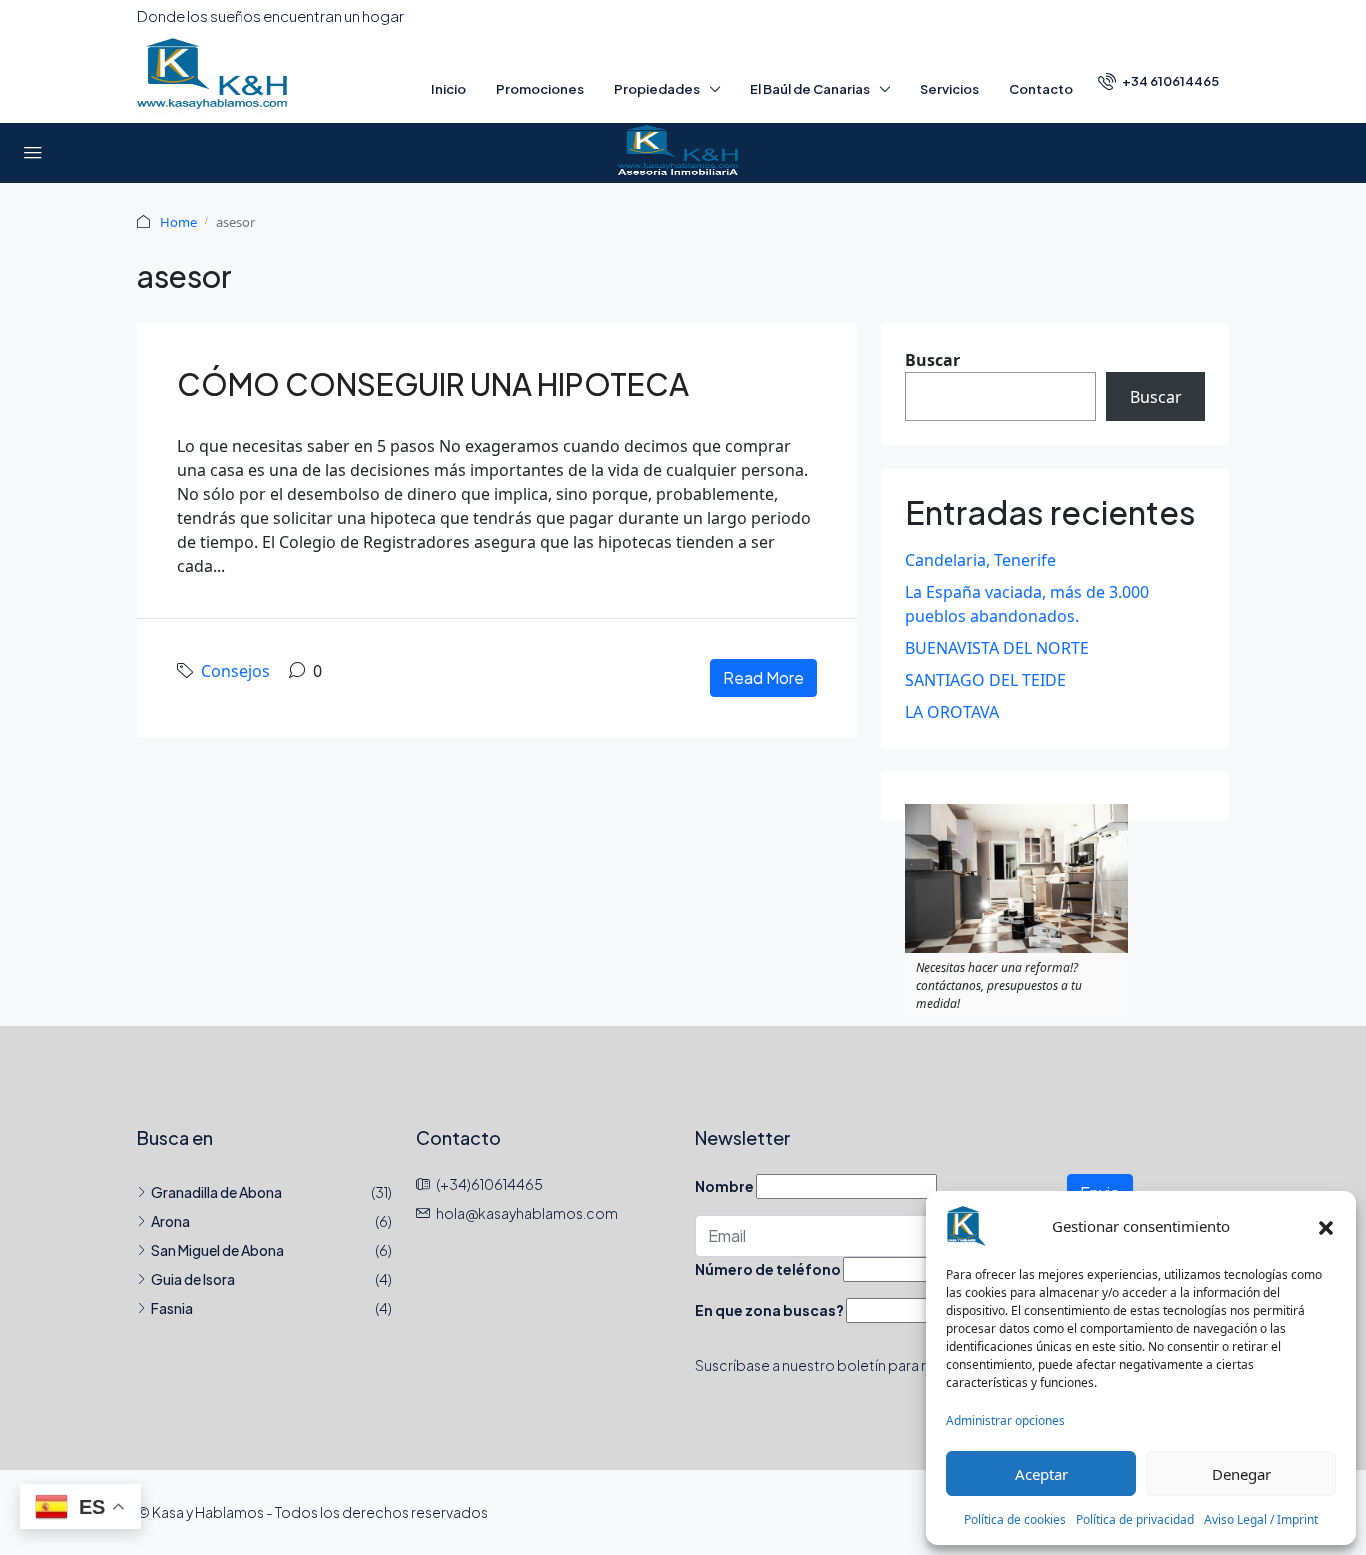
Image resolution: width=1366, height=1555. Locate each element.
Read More (763, 677)
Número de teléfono (768, 1269)
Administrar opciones (1005, 1420)
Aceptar (1041, 1474)
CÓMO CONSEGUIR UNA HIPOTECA (433, 384)
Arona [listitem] (170, 1221)
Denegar (1241, 1474)
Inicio (448, 89)
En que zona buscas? (769, 1310)
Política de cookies (1015, 1519)
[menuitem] (1158, 81)
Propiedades (657, 89)
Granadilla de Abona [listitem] (216, 1192)
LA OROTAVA (952, 712)
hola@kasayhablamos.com (527, 1213)
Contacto (1041, 89)
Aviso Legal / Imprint (1261, 1519)
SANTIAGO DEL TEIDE (985, 680)
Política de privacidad (1135, 1519)
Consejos (235, 671)
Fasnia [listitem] (172, 1308)
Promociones (540, 89)
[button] (1326, 1226)
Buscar (932, 360)
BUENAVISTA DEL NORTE (997, 648)
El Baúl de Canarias (810, 89)
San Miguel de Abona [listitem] (217, 1250)
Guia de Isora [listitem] (193, 1279)
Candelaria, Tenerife (980, 560)
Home (178, 222)
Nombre (724, 1186)
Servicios (949, 89)
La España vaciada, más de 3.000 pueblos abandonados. (1027, 604)
